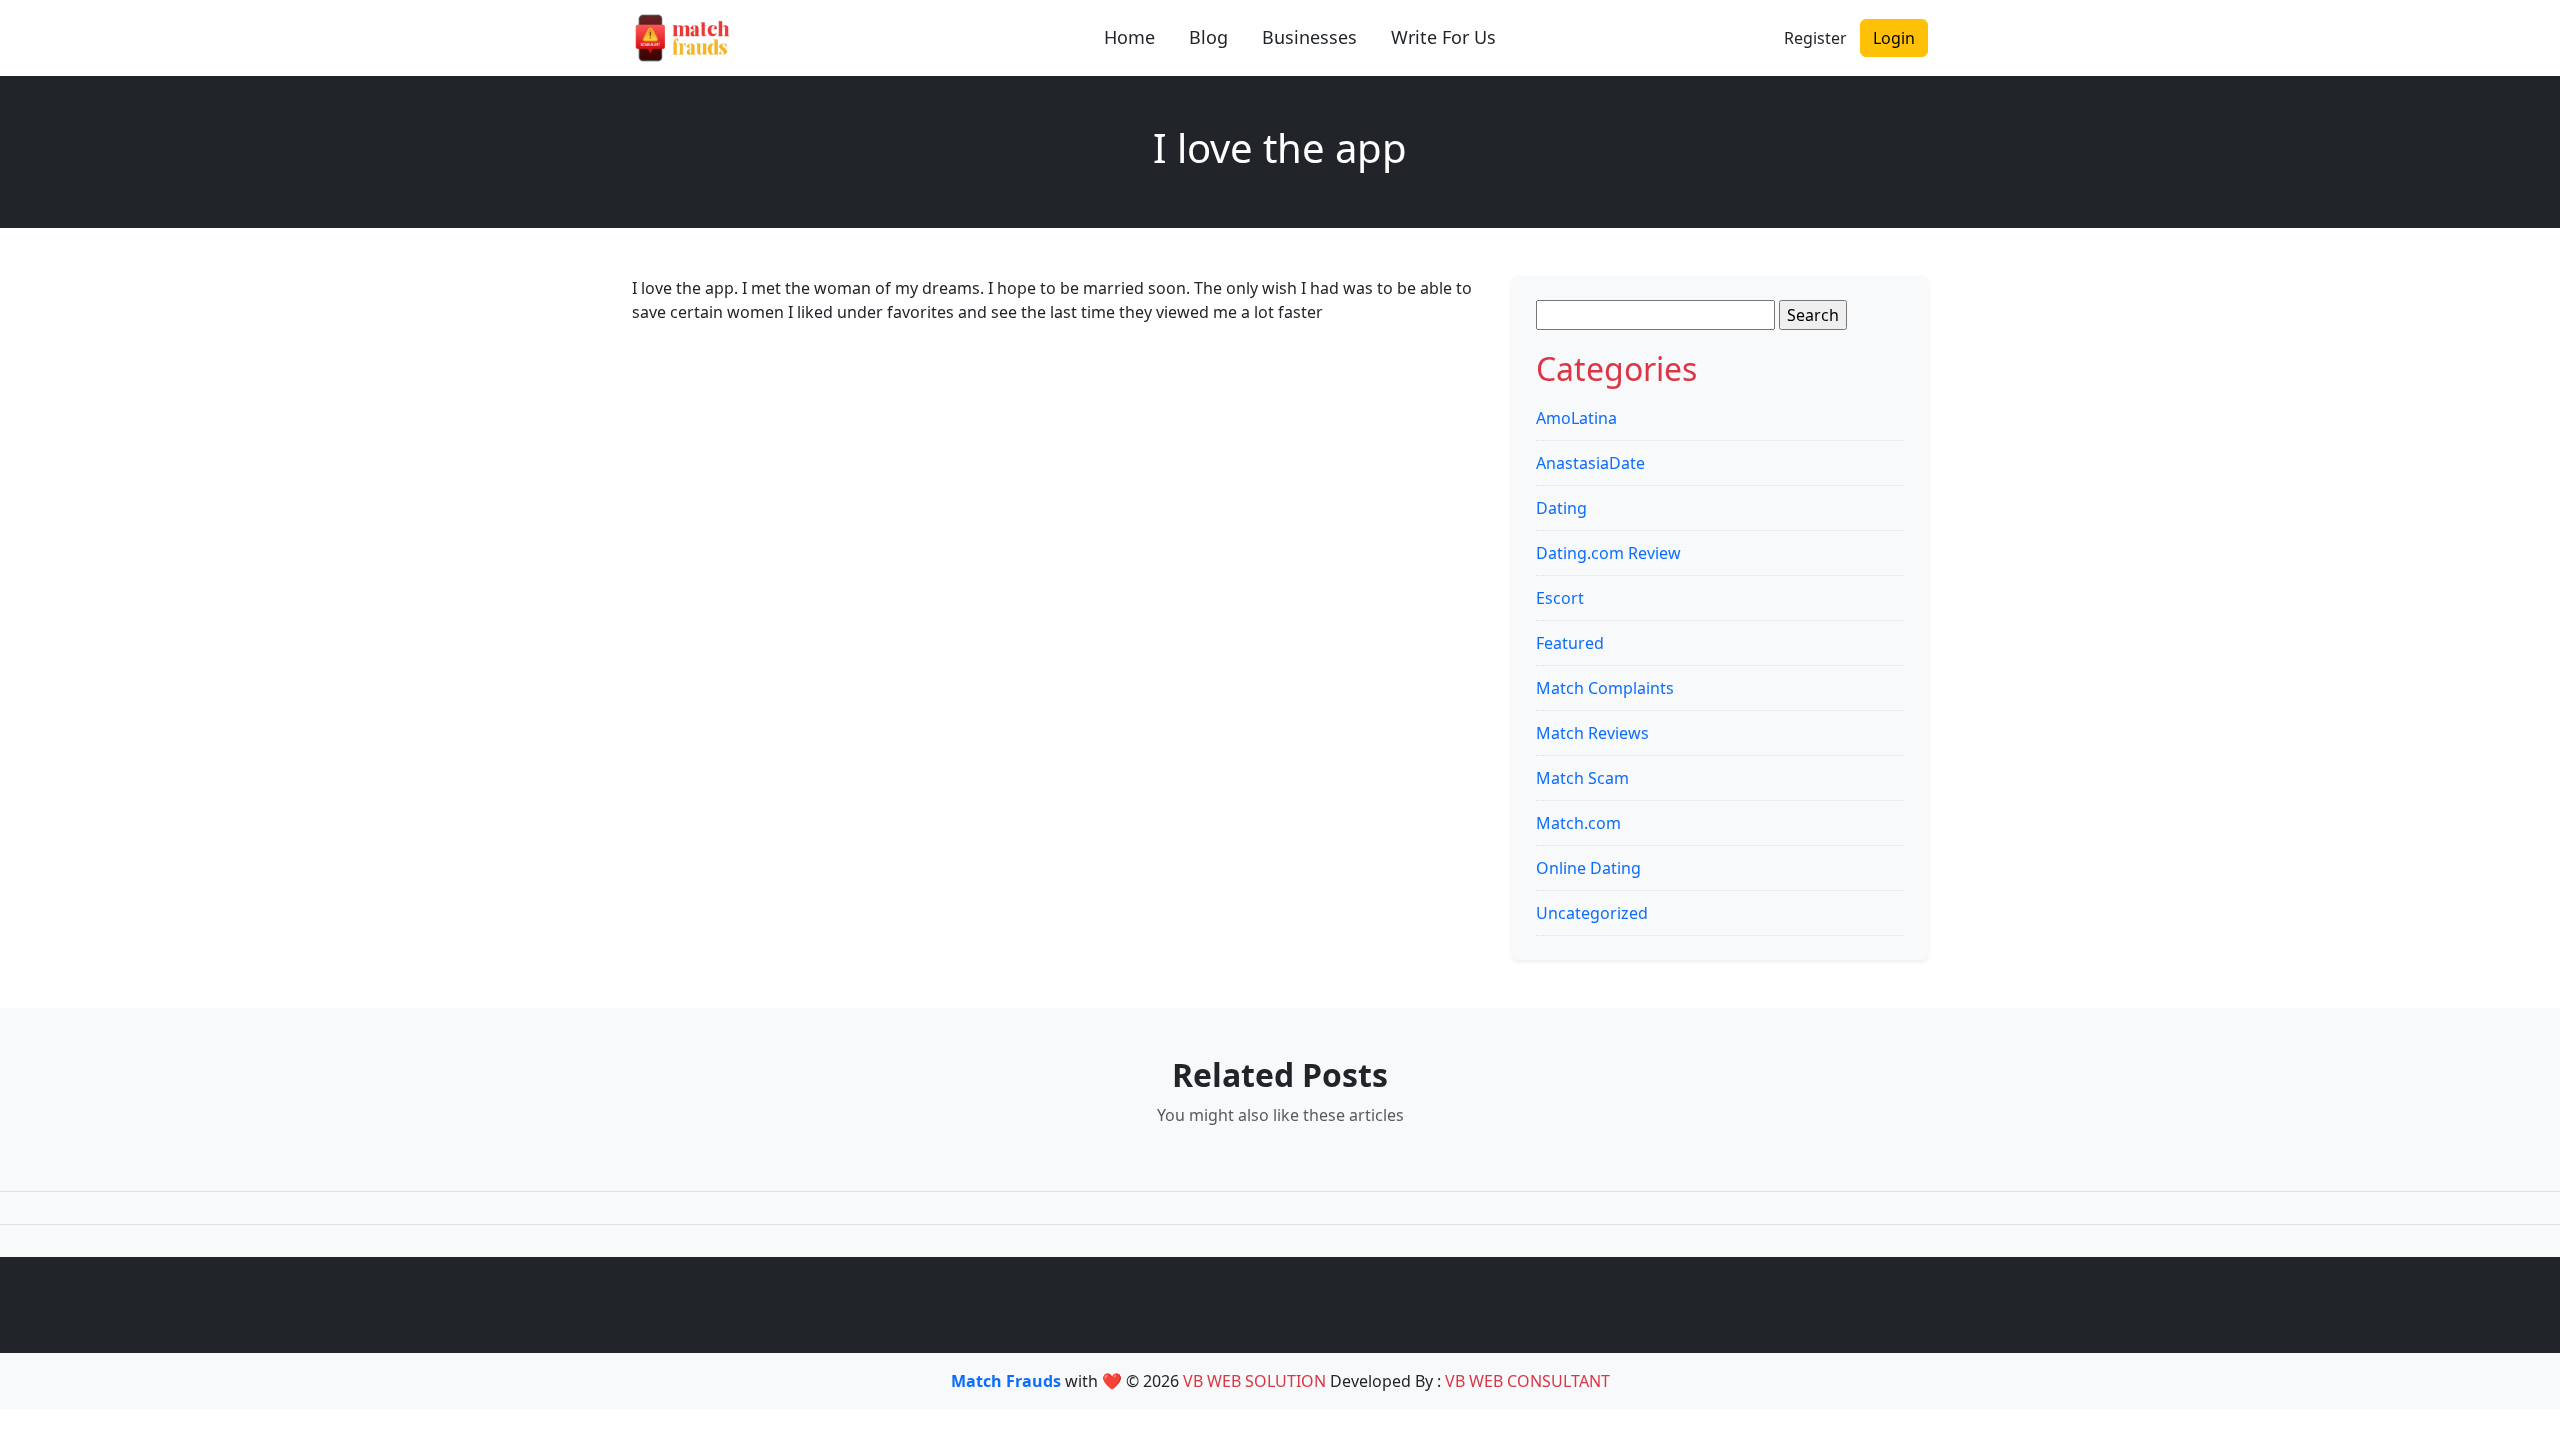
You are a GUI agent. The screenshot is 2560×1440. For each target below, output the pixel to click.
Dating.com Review (1608, 553)
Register (1815, 38)
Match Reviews (1592, 733)
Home (1129, 37)
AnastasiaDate (1590, 463)
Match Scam (1582, 778)
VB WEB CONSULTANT (1527, 1381)
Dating (1561, 508)
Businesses (1309, 37)
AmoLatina (1576, 418)
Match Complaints (1605, 688)
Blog (1208, 37)
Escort (1560, 598)
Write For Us (1443, 37)
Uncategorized (1592, 913)
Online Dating (1588, 868)
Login (1894, 38)
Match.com (1578, 823)
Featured (1570, 643)
